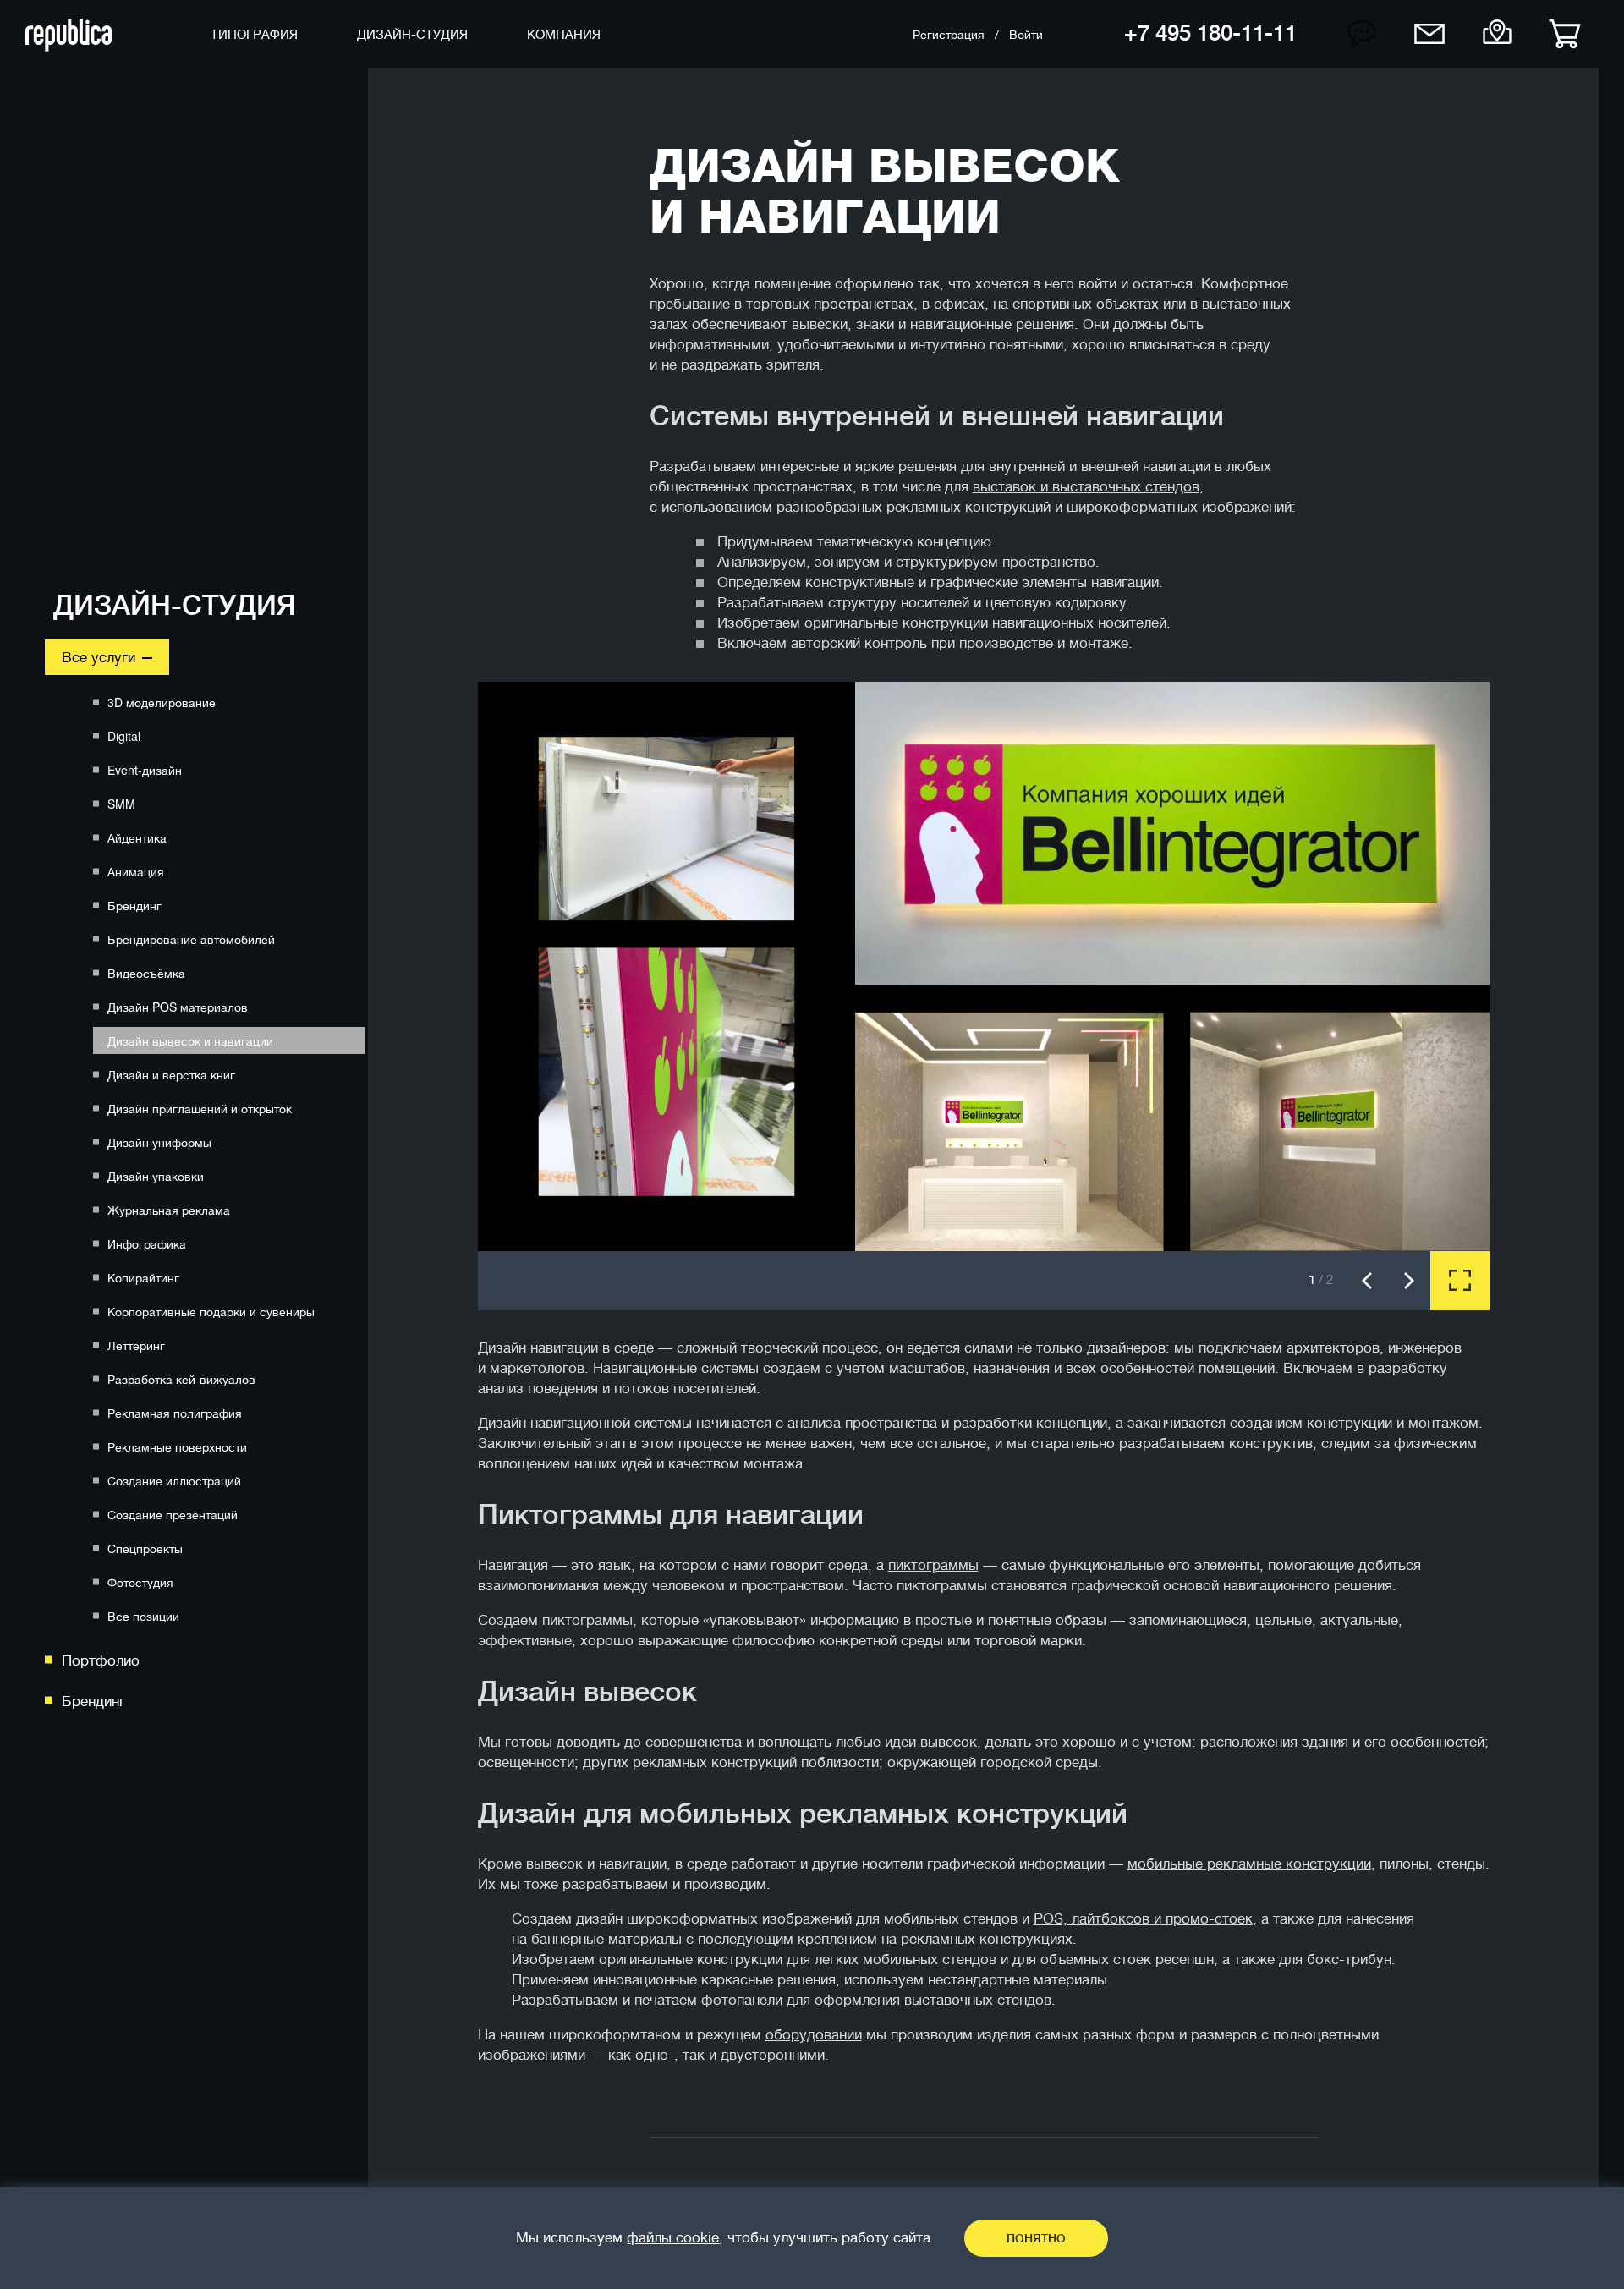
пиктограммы (933, 1565)
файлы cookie (673, 2238)
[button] (1367, 1281)
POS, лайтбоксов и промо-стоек (1143, 1919)
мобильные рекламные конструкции (1249, 1864)
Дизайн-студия (175, 606)
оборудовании (814, 2035)
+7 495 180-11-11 (1210, 33)
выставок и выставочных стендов (1086, 487)
